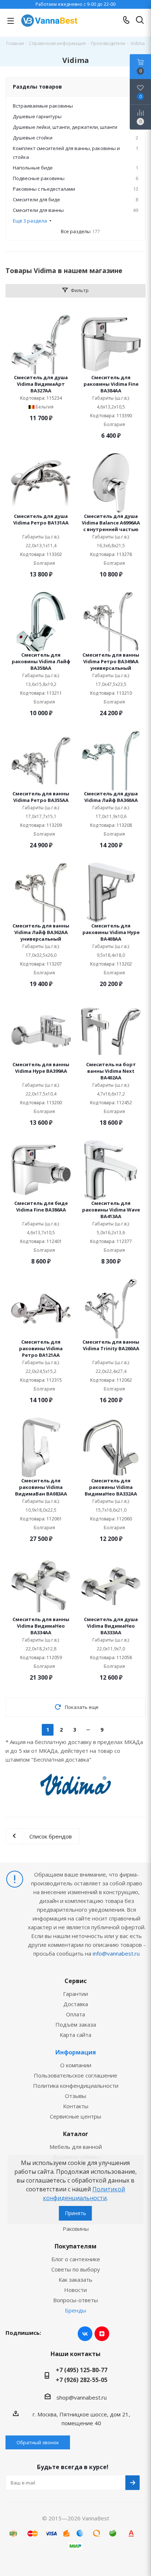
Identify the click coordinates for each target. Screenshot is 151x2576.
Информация (76, 2052)
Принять (75, 2213)
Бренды (75, 2310)
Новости (75, 2290)
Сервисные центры (75, 2116)
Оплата (75, 2014)
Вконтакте (85, 2334)
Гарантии (75, 1994)
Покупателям (75, 2246)
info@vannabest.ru (116, 1953)
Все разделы (80, 231)
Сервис (76, 1981)
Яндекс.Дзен (102, 2334)
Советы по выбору (76, 2269)
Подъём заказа (76, 2024)
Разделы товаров (37, 87)
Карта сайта (75, 2035)
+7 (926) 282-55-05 (82, 2380)
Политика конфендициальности (76, 2086)
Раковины (76, 2229)
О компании (76, 2065)
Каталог (76, 2134)
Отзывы (75, 2096)
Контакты (76, 2106)
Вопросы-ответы (75, 2300)
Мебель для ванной (76, 2147)
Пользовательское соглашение (75, 2075)
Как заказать (75, 2280)
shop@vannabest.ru (82, 2397)
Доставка (76, 2004)
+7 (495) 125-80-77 (82, 2370)
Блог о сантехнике (76, 2259)
